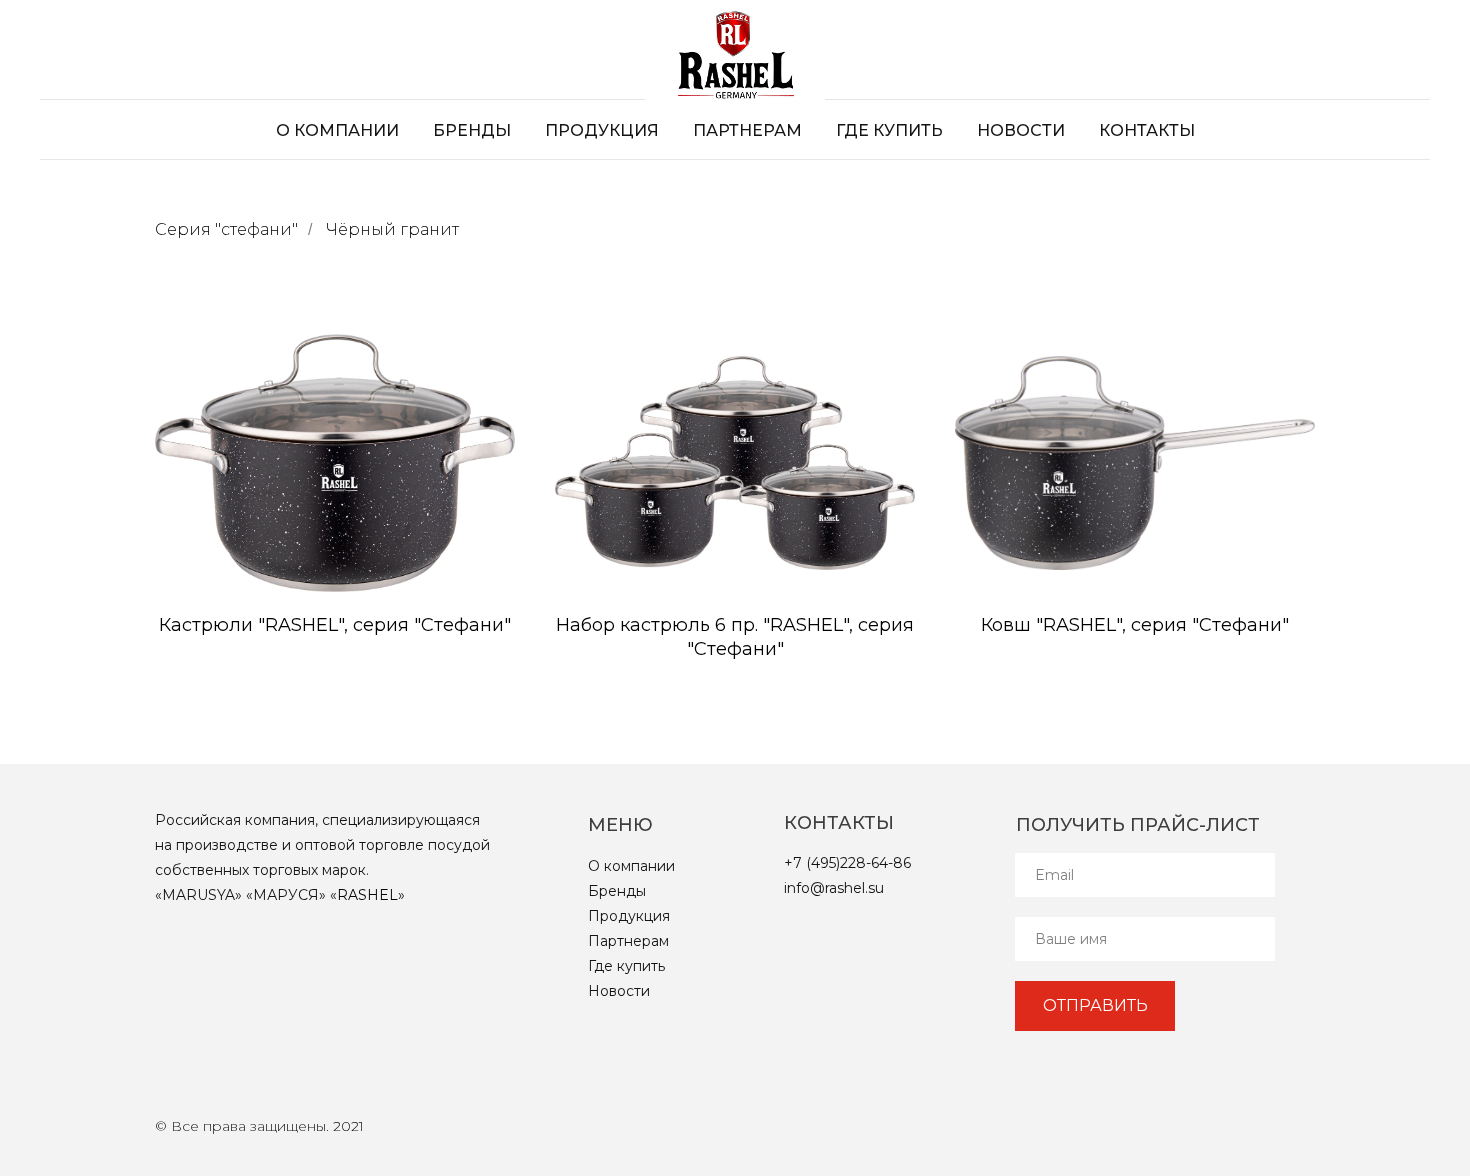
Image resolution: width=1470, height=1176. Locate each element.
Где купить (889, 130)
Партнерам (747, 130)
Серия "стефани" (226, 229)
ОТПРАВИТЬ (1095, 1005)
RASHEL (367, 895)
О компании (337, 130)
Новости (1021, 130)
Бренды (472, 130)
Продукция (602, 130)
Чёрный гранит (392, 229)
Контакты (1147, 130)
